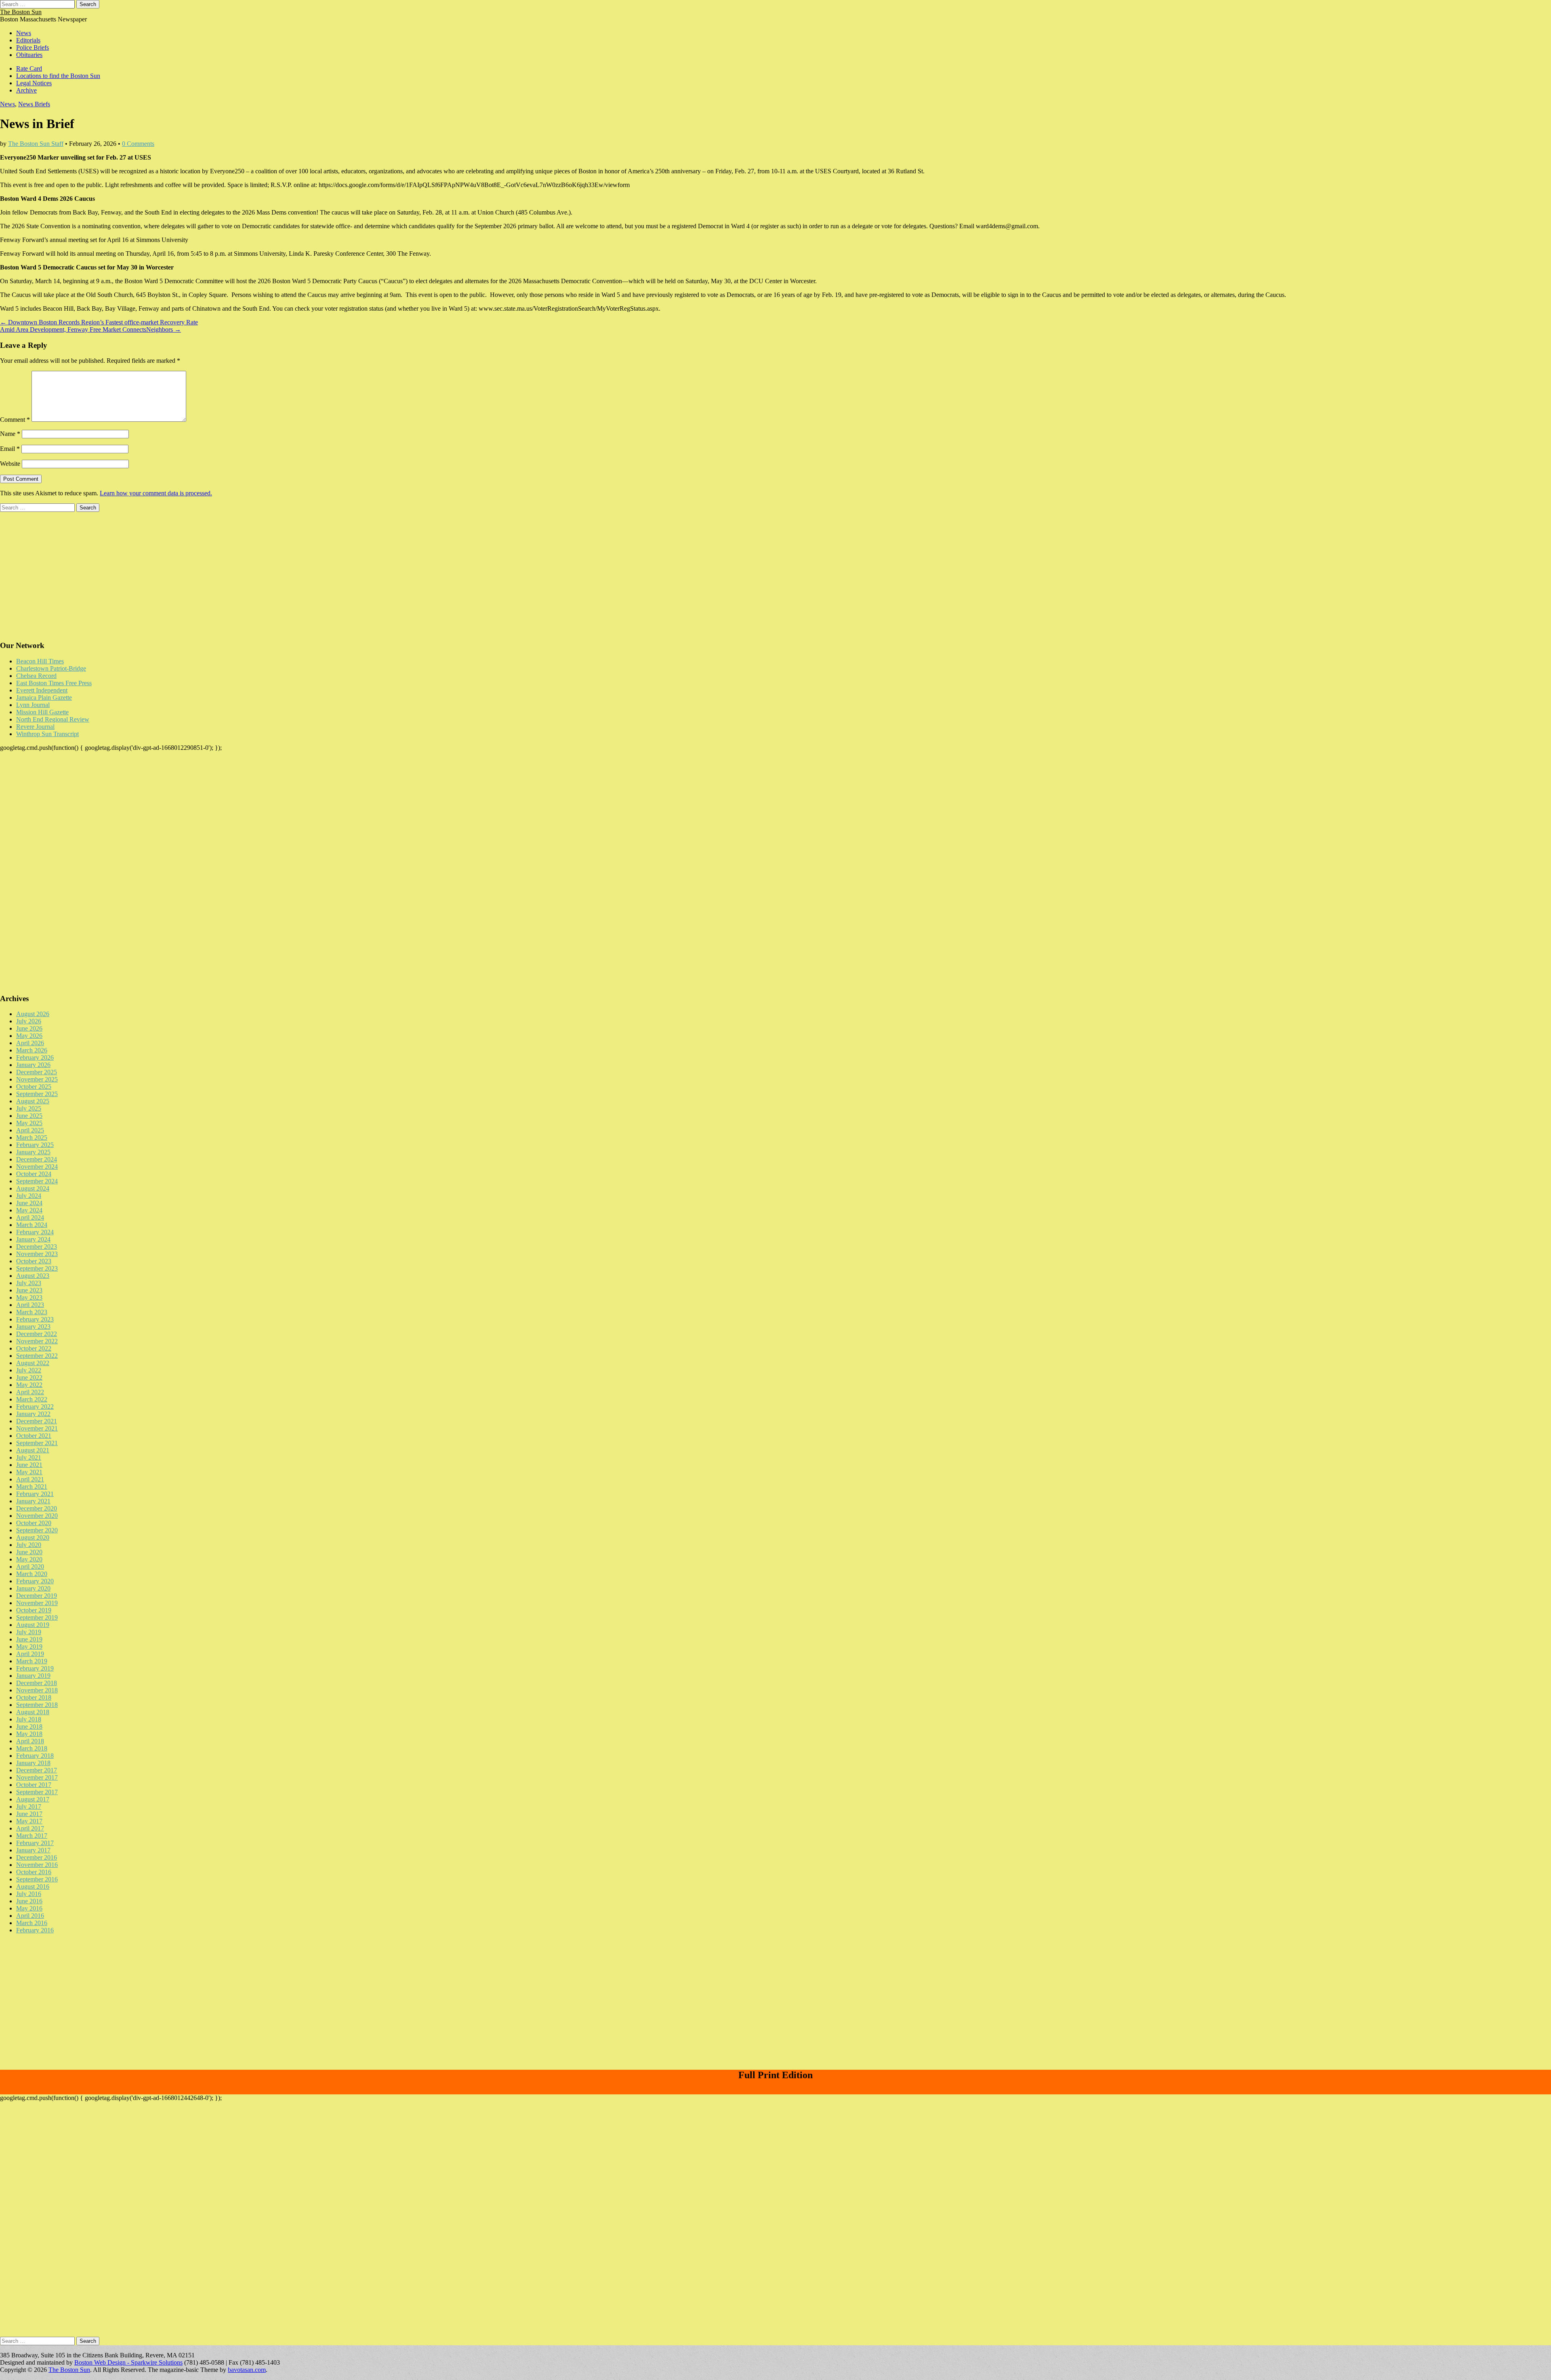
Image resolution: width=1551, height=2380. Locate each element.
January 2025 (33, 1152)
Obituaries (29, 55)
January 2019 (33, 1676)
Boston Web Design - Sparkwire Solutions (128, 2362)
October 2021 (34, 1436)
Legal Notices (34, 83)
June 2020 (29, 1552)
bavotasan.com (247, 2370)
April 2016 (30, 1916)
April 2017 (30, 1828)
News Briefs (34, 104)
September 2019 (37, 1617)
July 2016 (29, 1894)
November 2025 (37, 1079)
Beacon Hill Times (40, 661)
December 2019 (37, 1596)
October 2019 (34, 1610)
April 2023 (30, 1305)
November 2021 (37, 1428)
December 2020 (37, 1508)
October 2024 (34, 1174)
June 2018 (29, 1727)
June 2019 (29, 1639)
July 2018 (29, 1719)
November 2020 (37, 1516)
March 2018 (32, 1748)
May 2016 (29, 1908)
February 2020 (35, 1581)
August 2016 (33, 1887)
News (24, 33)
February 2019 (35, 1668)
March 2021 (32, 1487)
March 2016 (32, 1923)
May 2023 (29, 1297)
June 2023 (29, 1290)
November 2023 (37, 1254)
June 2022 (29, 1377)
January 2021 (33, 1501)
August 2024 (33, 1188)
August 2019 (33, 1625)
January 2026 (33, 1065)
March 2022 (32, 1399)
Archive (26, 90)
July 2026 (29, 1021)
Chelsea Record (36, 676)
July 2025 (29, 1108)
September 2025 (37, 1094)
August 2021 (33, 1450)
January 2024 (33, 1239)
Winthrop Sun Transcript (47, 734)
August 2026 (33, 1014)
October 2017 (34, 1785)
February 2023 (35, 1319)
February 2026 (35, 1057)
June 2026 (29, 1028)
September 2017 (37, 1792)
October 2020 (34, 1523)
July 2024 (29, 1196)
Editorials (28, 40)
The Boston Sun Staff (36, 144)
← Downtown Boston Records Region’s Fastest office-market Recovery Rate (99, 322)
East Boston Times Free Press (54, 683)
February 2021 (35, 1494)
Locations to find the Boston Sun (58, 76)
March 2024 (32, 1225)
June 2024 (29, 1203)
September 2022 (37, 1356)
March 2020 (32, 1574)
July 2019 (29, 1632)
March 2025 (32, 1137)
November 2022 (37, 1341)
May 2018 (29, 1734)
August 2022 (33, 1363)
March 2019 (32, 1661)
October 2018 (34, 1697)
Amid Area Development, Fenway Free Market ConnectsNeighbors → (90, 329)
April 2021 (30, 1479)
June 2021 (29, 1465)
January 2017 (33, 1850)
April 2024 (30, 1217)
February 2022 (35, 1407)
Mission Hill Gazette (42, 712)
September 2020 (37, 1530)
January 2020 (33, 1588)
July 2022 (29, 1370)
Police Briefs (33, 47)
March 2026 (32, 1050)
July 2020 (29, 1545)
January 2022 (33, 1414)
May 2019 (29, 1647)
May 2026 (29, 1036)
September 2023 (37, 1268)
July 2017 (29, 1807)
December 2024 (37, 1159)
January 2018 (33, 1763)
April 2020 (30, 1567)
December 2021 (37, 1421)
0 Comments (138, 144)
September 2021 (37, 1443)
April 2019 (30, 1654)
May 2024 (29, 1210)
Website (10, 464)
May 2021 (29, 1472)
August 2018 (33, 1712)
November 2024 (37, 1167)
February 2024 (35, 1232)
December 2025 (37, 1072)
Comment (15, 420)
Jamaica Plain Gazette (44, 698)
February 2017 (35, 1843)
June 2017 (29, 1814)
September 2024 (37, 1181)
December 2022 (37, 1334)
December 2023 (37, 1247)
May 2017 (29, 1821)
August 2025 (33, 1101)
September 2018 (37, 1705)
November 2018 (37, 1690)
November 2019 (37, 1603)
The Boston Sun (21, 12)
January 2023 (33, 1327)
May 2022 (29, 1385)
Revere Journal (35, 727)
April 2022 (30, 1392)
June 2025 (29, 1116)
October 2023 (34, 1261)
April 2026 (30, 1043)
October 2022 (34, 1348)
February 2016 (35, 1930)
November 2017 (37, 1777)
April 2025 (30, 1130)
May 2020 (29, 1559)
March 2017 (32, 1836)
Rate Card (29, 68)
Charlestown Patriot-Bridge (51, 668)
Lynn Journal (33, 705)
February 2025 (35, 1145)
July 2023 (29, 1283)
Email (10, 449)
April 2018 (30, 1741)
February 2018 (35, 1756)
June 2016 (29, 1901)
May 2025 (29, 1123)
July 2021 (29, 1457)
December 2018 (37, 1683)
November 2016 (37, 1865)
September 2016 (37, 1879)
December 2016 (37, 1857)
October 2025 (34, 1087)
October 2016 (34, 1872)
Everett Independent (42, 690)
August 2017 (33, 1799)
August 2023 (33, 1276)
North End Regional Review (53, 719)
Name (10, 434)
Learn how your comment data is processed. (156, 493)
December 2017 (37, 1770)
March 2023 (32, 1312)
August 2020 (33, 1537)
